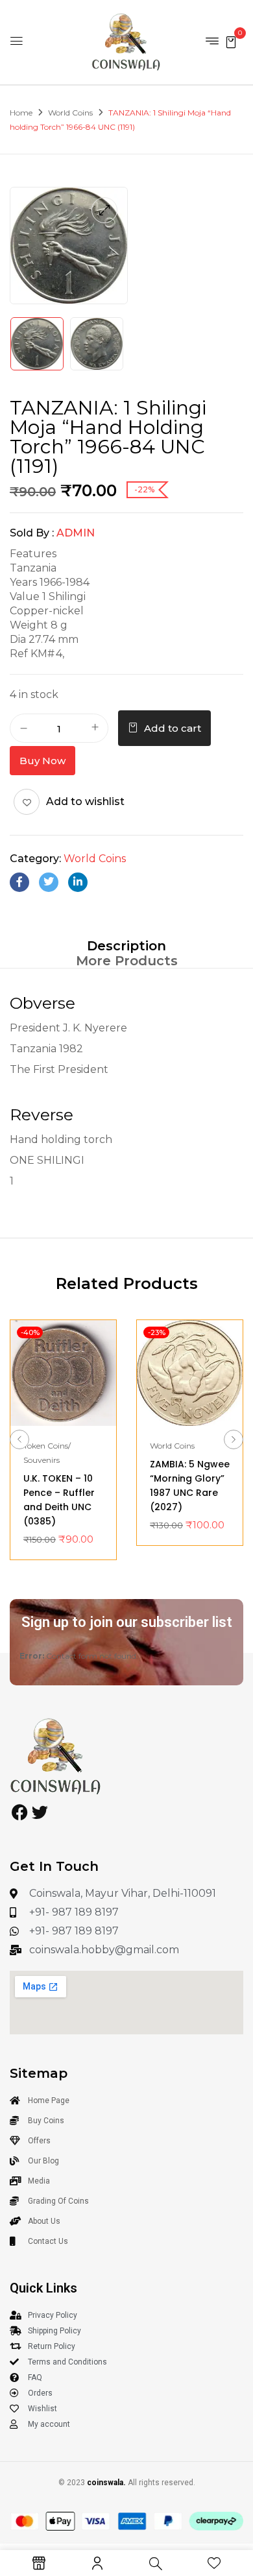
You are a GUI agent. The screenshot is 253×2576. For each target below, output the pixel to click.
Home (21, 113)
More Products (127, 961)
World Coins (70, 113)
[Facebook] (19, 882)
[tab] (126, 945)
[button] (231, 41)
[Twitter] (49, 882)
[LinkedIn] (78, 882)
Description (126, 946)
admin (76, 533)
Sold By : (32, 533)
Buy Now (42, 761)
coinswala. (106, 2483)
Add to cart (173, 728)
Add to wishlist (85, 801)
